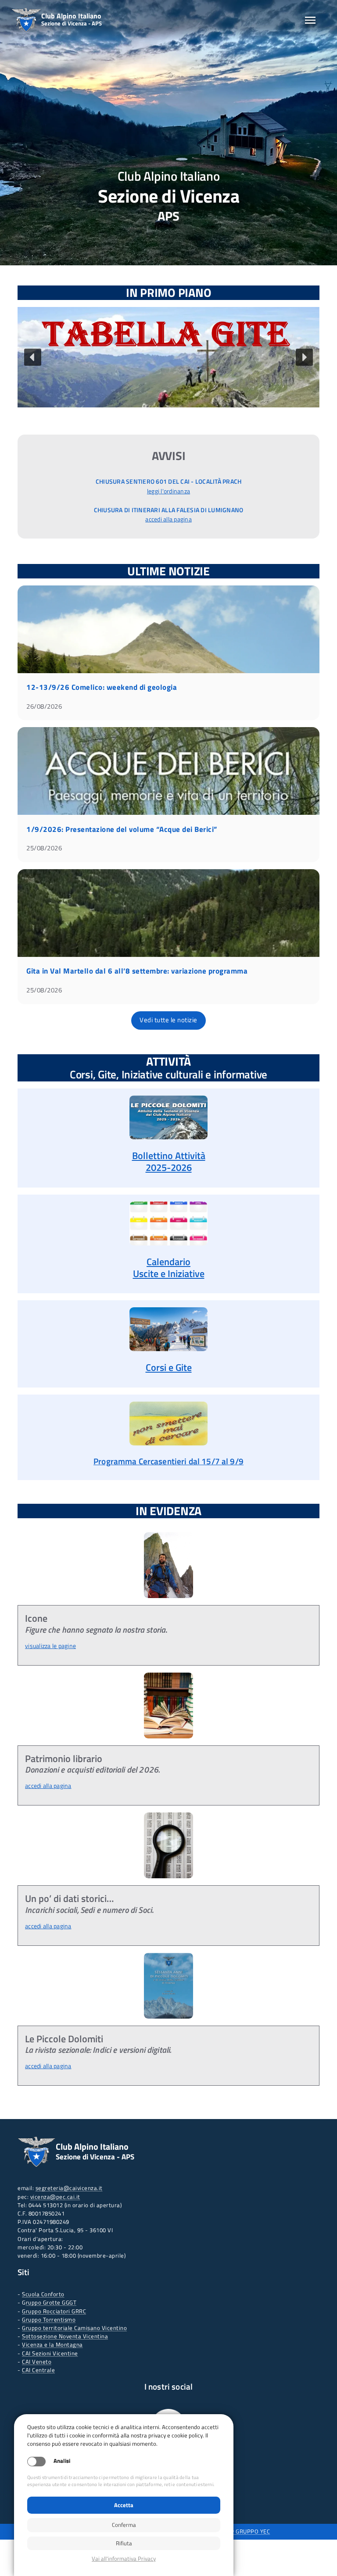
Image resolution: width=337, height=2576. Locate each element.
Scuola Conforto (43, 2294)
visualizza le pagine (50, 1646)
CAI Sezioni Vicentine (50, 2353)
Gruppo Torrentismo (49, 2319)
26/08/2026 (44, 706)
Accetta (124, 2505)
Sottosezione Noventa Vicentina (65, 2336)
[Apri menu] (310, 20)
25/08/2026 (44, 848)
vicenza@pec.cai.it (55, 2197)
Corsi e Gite (169, 1367)
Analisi (62, 2461)
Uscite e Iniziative (169, 1274)
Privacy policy (124, 2559)
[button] (168, 357)
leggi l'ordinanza (168, 491)
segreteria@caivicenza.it (69, 2188)
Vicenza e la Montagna (52, 2344)
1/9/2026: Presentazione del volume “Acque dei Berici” (122, 829)
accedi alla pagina (168, 519)
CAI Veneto (37, 2362)
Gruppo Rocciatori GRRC (54, 2311)
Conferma (124, 2525)
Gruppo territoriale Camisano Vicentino (74, 2328)
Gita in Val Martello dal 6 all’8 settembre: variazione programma (137, 971)
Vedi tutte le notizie (168, 1020)
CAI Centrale (38, 2370)
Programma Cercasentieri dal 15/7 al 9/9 (168, 1461)
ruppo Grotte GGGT (51, 2302)
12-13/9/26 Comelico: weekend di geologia (102, 687)
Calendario (168, 1262)
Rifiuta (124, 2543)
